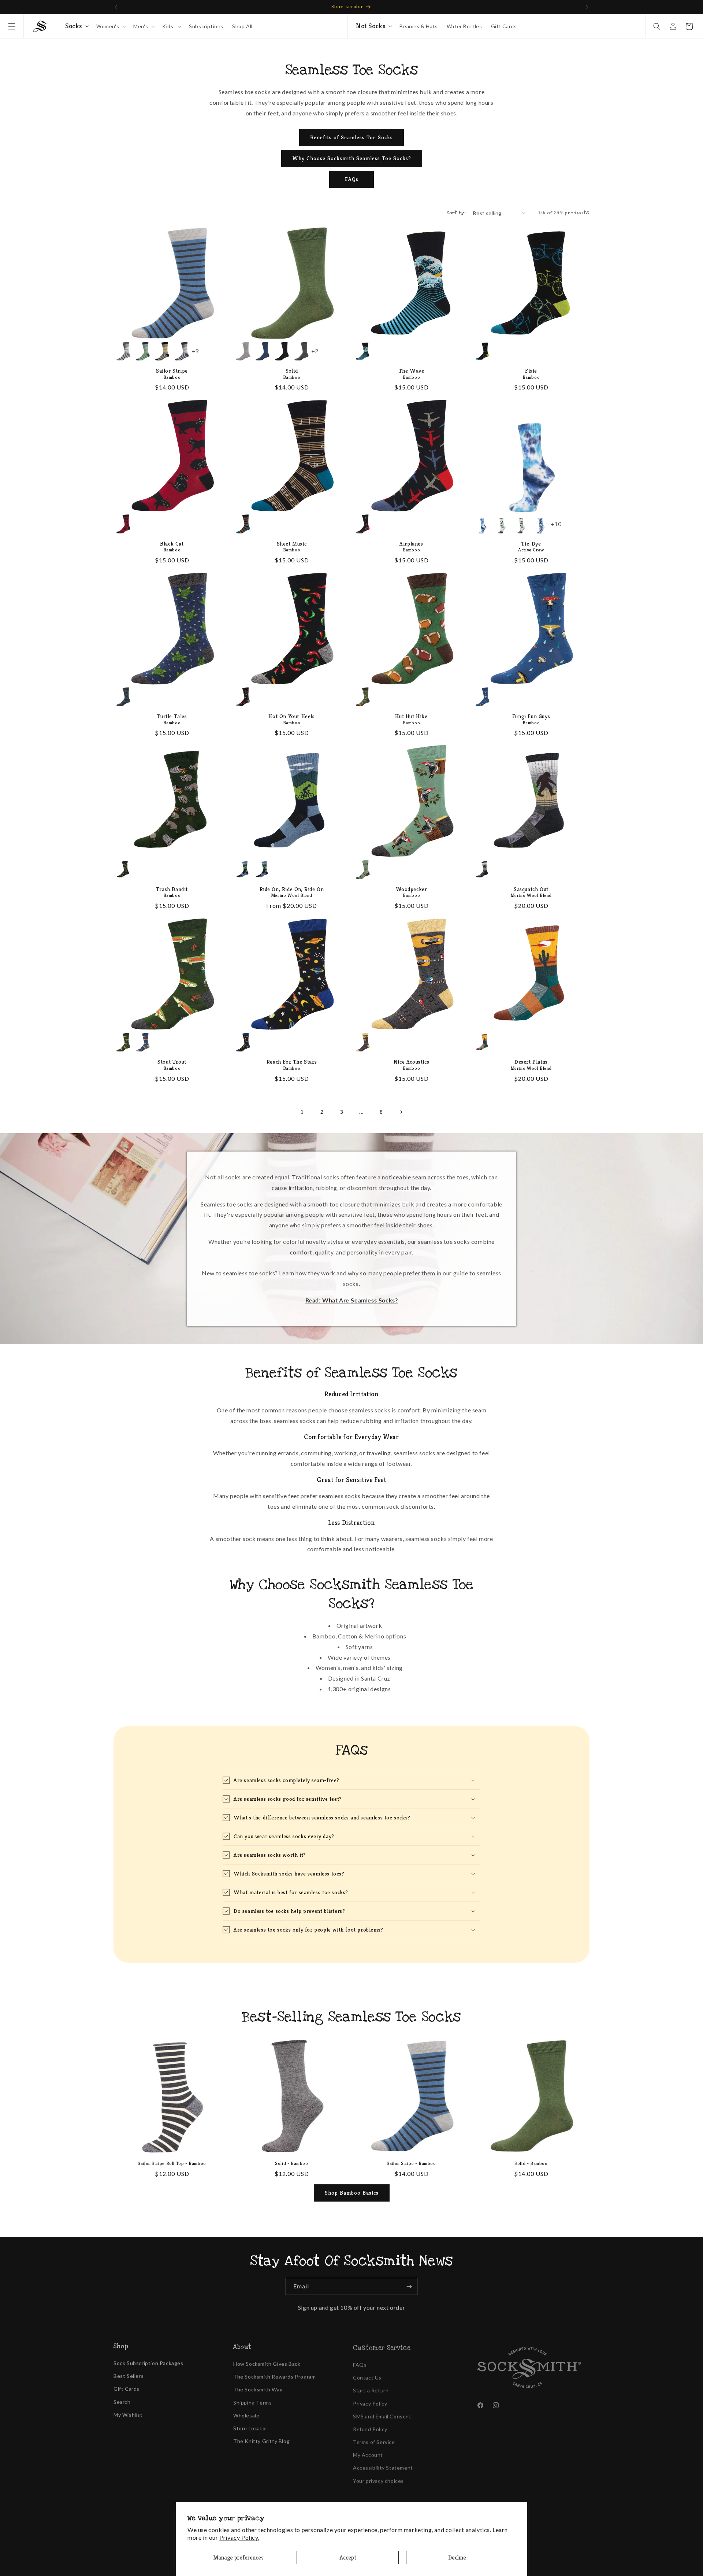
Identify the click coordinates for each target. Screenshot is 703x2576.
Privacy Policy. (239, 2537)
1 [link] (302, 1111)
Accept (348, 2557)
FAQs (352, 179)
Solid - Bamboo (291, 2163)
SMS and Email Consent (382, 2414)
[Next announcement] (587, 7)
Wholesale (246, 2414)
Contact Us (367, 2375)
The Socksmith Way (258, 2387)
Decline (457, 2557)
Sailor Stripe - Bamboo (411, 2163)
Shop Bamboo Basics (352, 2193)
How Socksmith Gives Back (267, 2362)
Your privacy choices (378, 2478)
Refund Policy (370, 2426)
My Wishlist (128, 2414)
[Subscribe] (409, 2286)
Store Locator (250, 2426)
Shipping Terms (252, 2401)
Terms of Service (374, 2439)
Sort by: (456, 213)
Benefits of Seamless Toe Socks (351, 137)
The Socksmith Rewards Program (274, 2375)
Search (122, 2401)
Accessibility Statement (383, 2465)
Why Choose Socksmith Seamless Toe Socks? (352, 158)
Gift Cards (127, 2387)
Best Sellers (129, 2375)
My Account (368, 2452)
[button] (12, 26)
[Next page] (401, 1112)
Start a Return (371, 2387)
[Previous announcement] (116, 7)
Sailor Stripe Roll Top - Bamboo (172, 2163)
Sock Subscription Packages (148, 2362)
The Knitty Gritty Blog (261, 2439)
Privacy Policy (370, 2401)
